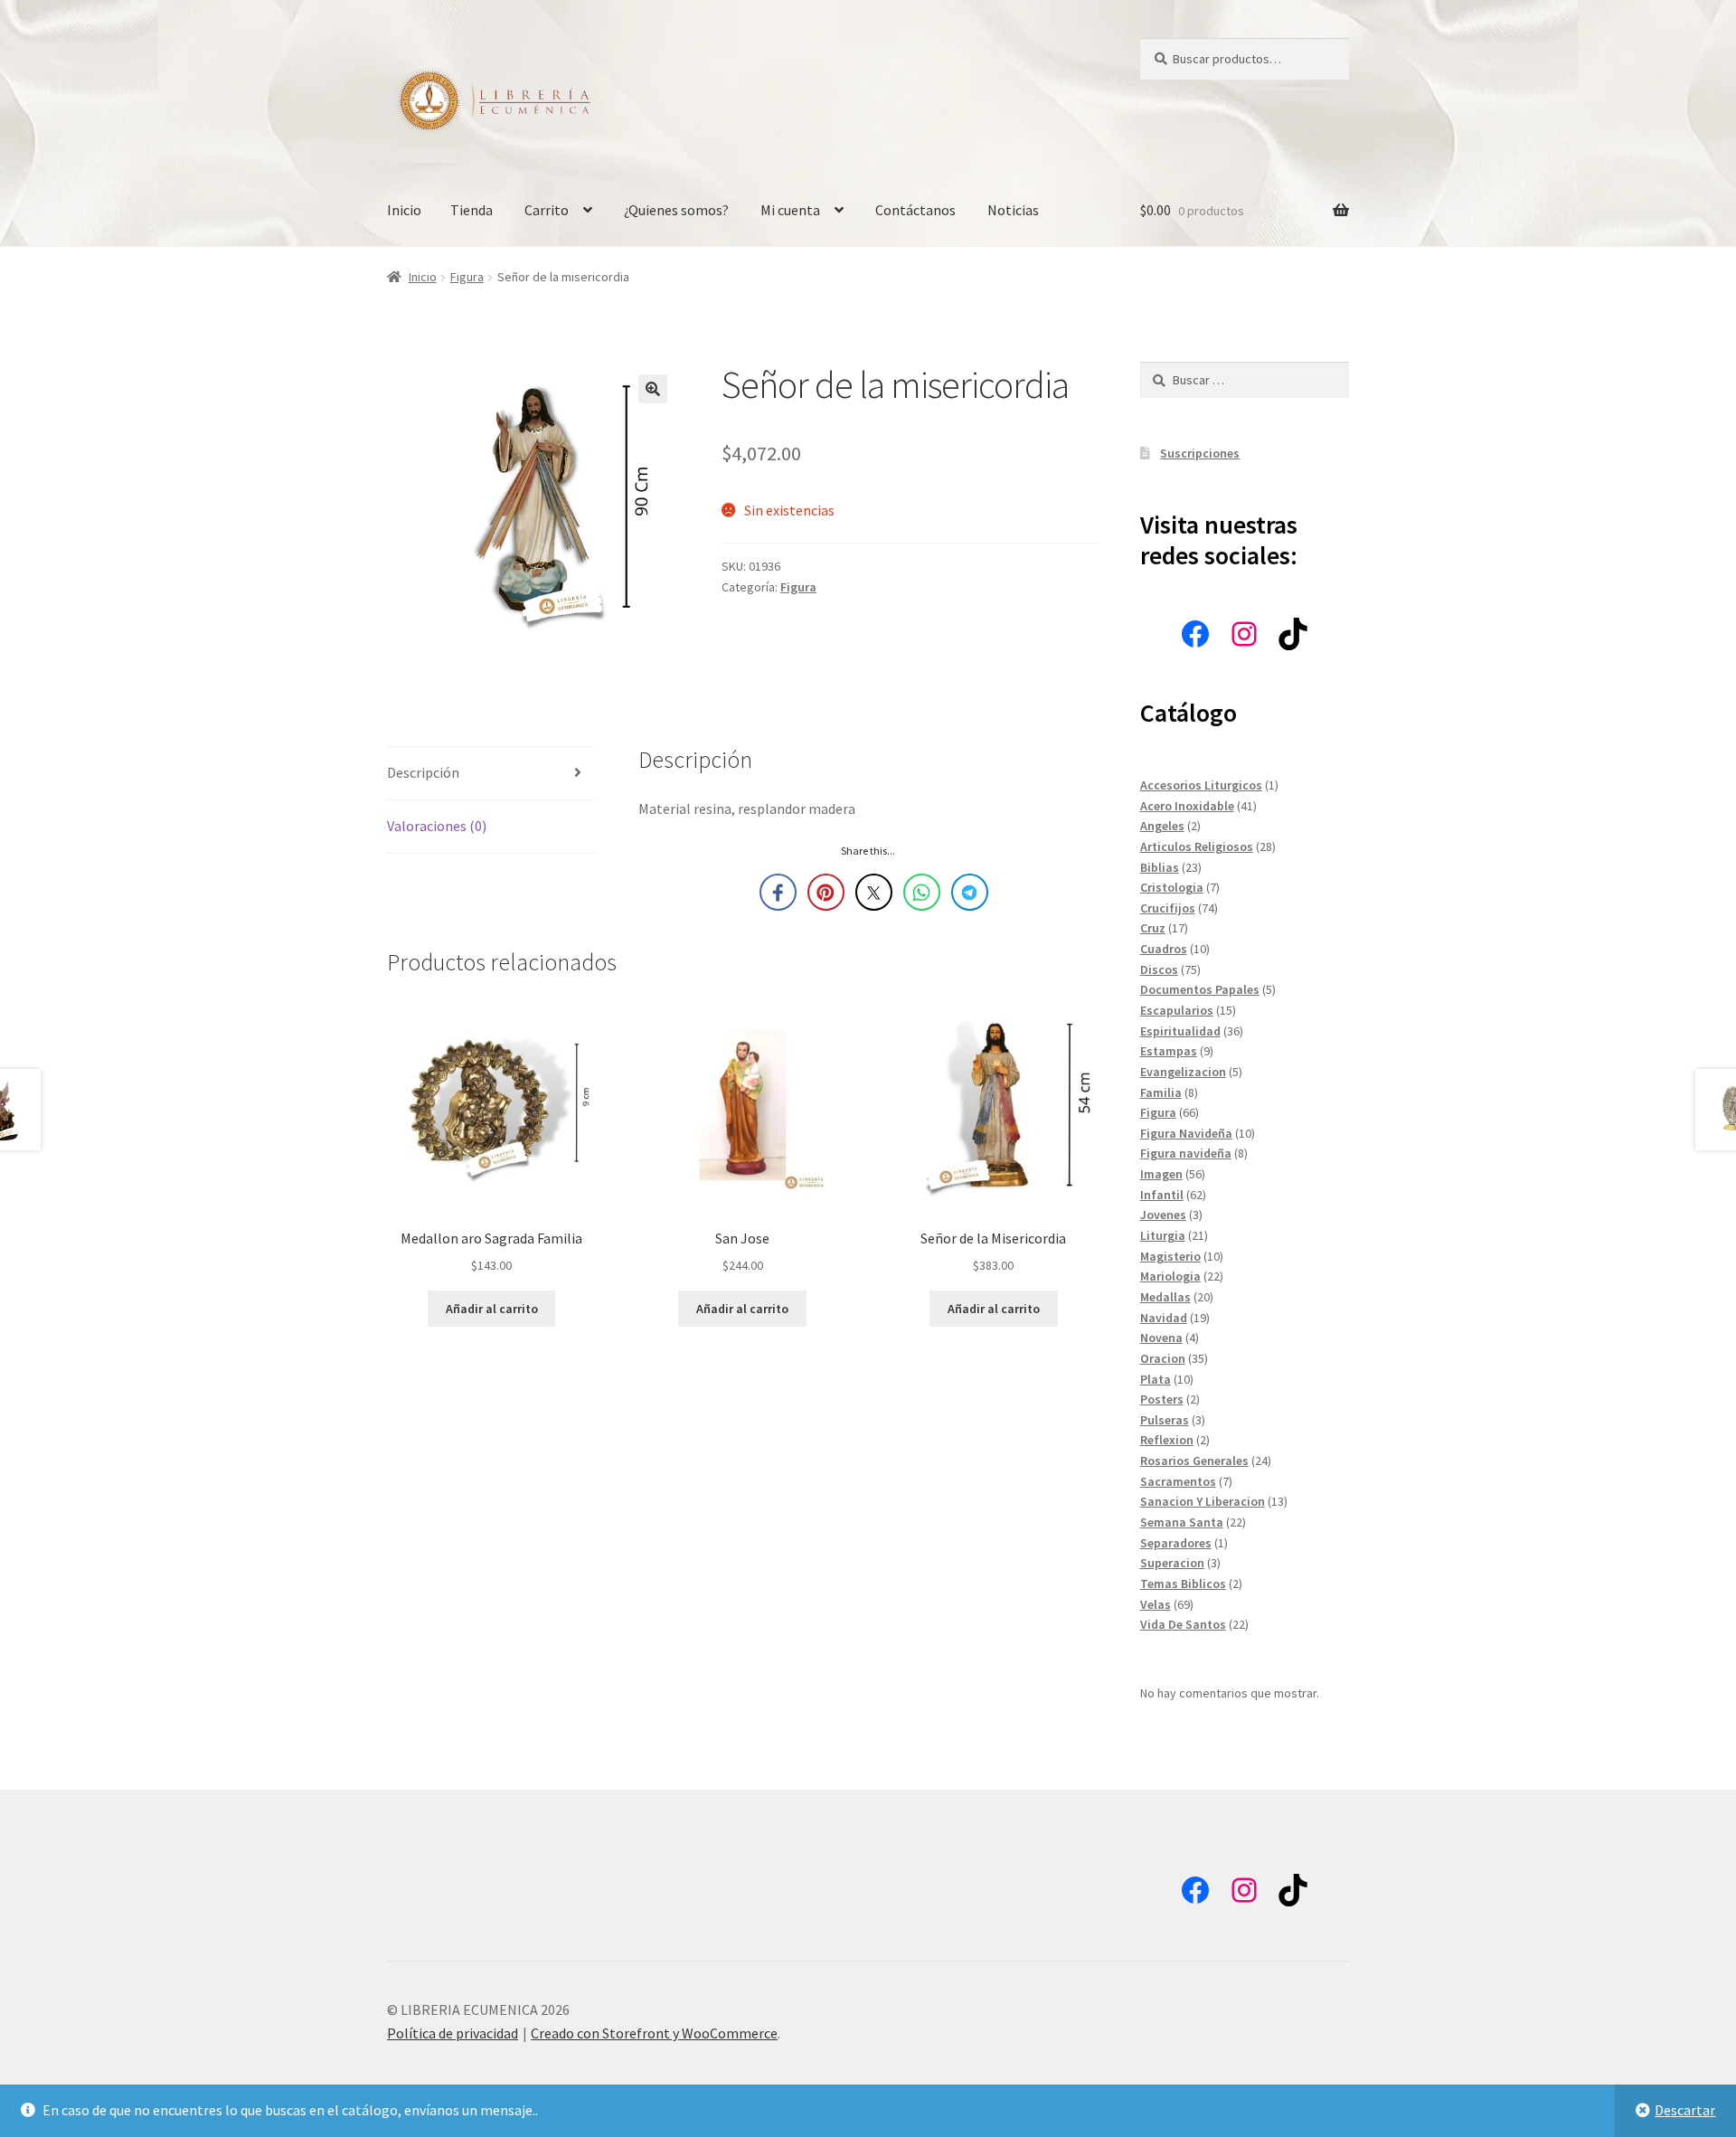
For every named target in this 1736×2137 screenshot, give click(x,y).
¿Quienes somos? (676, 210)
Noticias (1013, 210)
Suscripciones (1200, 453)
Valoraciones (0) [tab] (437, 826)
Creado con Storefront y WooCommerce (654, 2033)
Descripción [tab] (423, 772)
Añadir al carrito (492, 1309)
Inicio (404, 210)
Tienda (472, 210)
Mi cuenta (790, 210)
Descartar (1685, 2110)
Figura (467, 277)
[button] (653, 389)
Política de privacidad (453, 2033)
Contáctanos (915, 210)
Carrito (547, 210)
